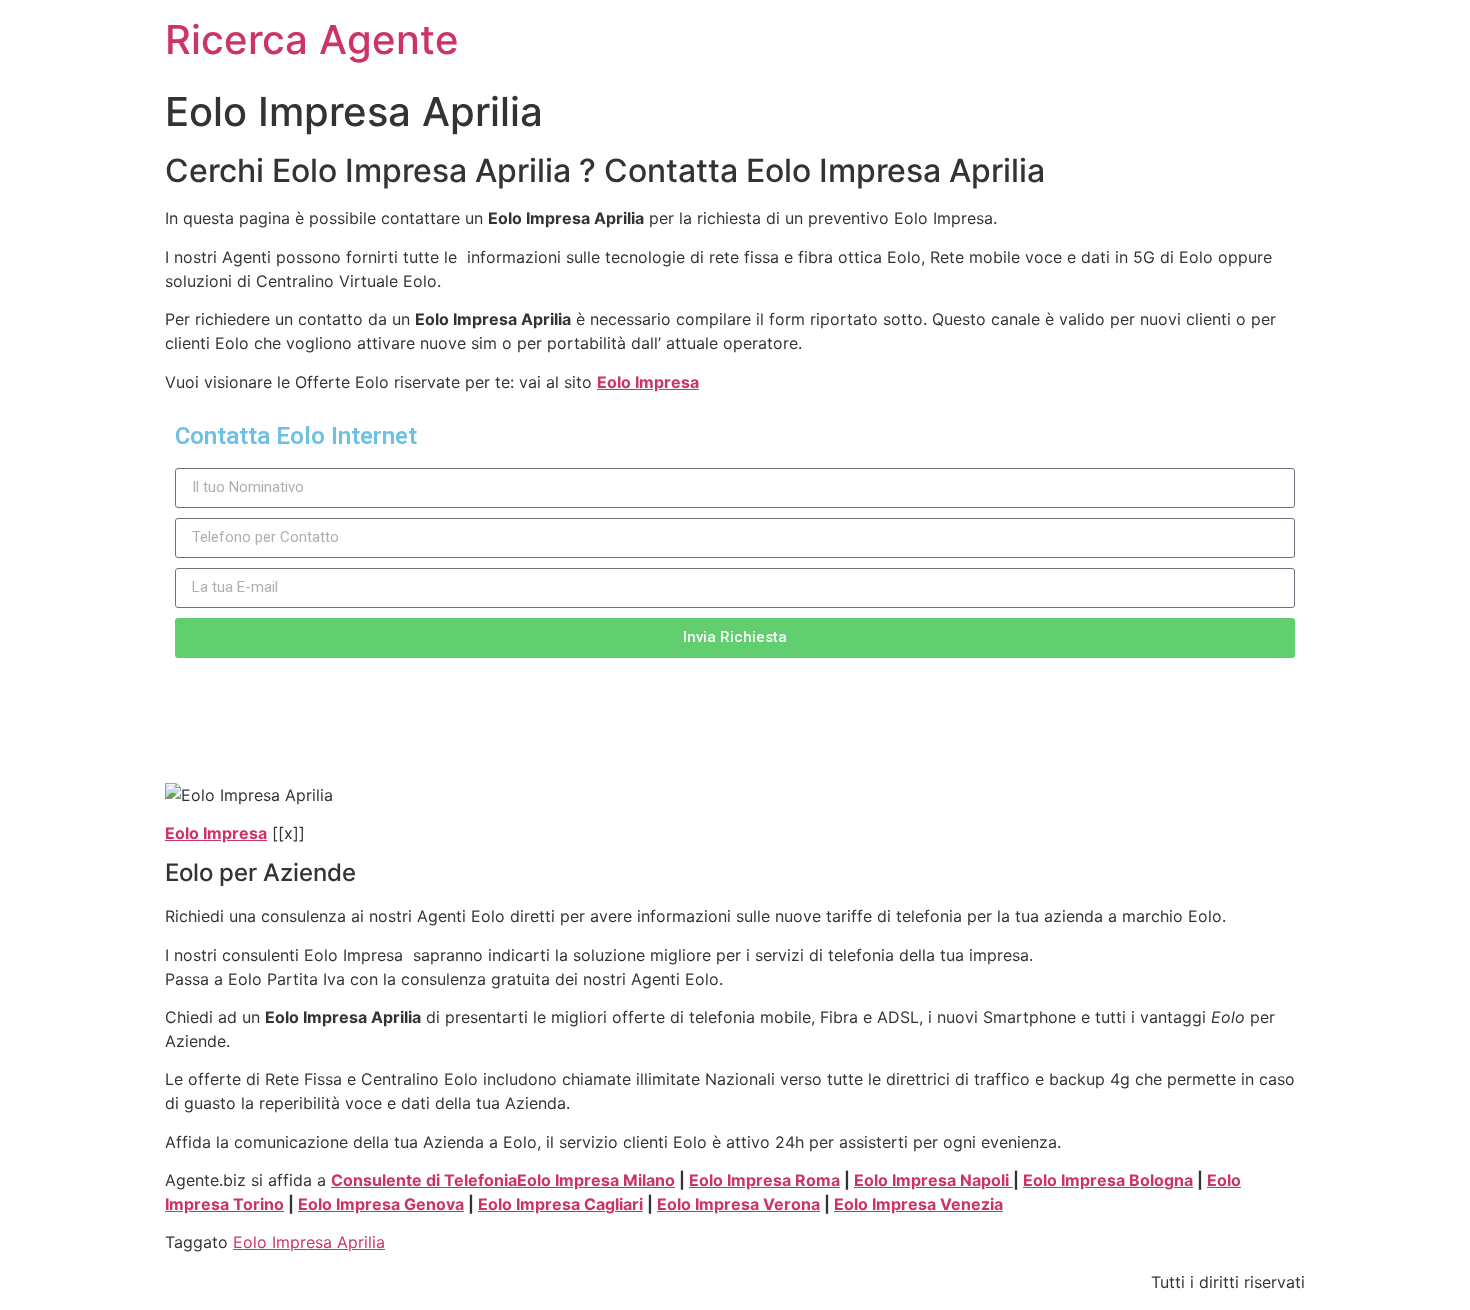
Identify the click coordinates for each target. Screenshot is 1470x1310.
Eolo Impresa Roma (764, 1180)
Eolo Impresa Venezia (918, 1204)
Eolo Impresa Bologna (1108, 1180)
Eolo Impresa (648, 382)
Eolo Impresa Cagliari (560, 1204)
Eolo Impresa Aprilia (309, 1242)
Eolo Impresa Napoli (933, 1180)
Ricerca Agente (312, 39)
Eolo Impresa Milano (596, 1180)
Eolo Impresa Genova (381, 1204)
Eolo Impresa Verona (738, 1204)
